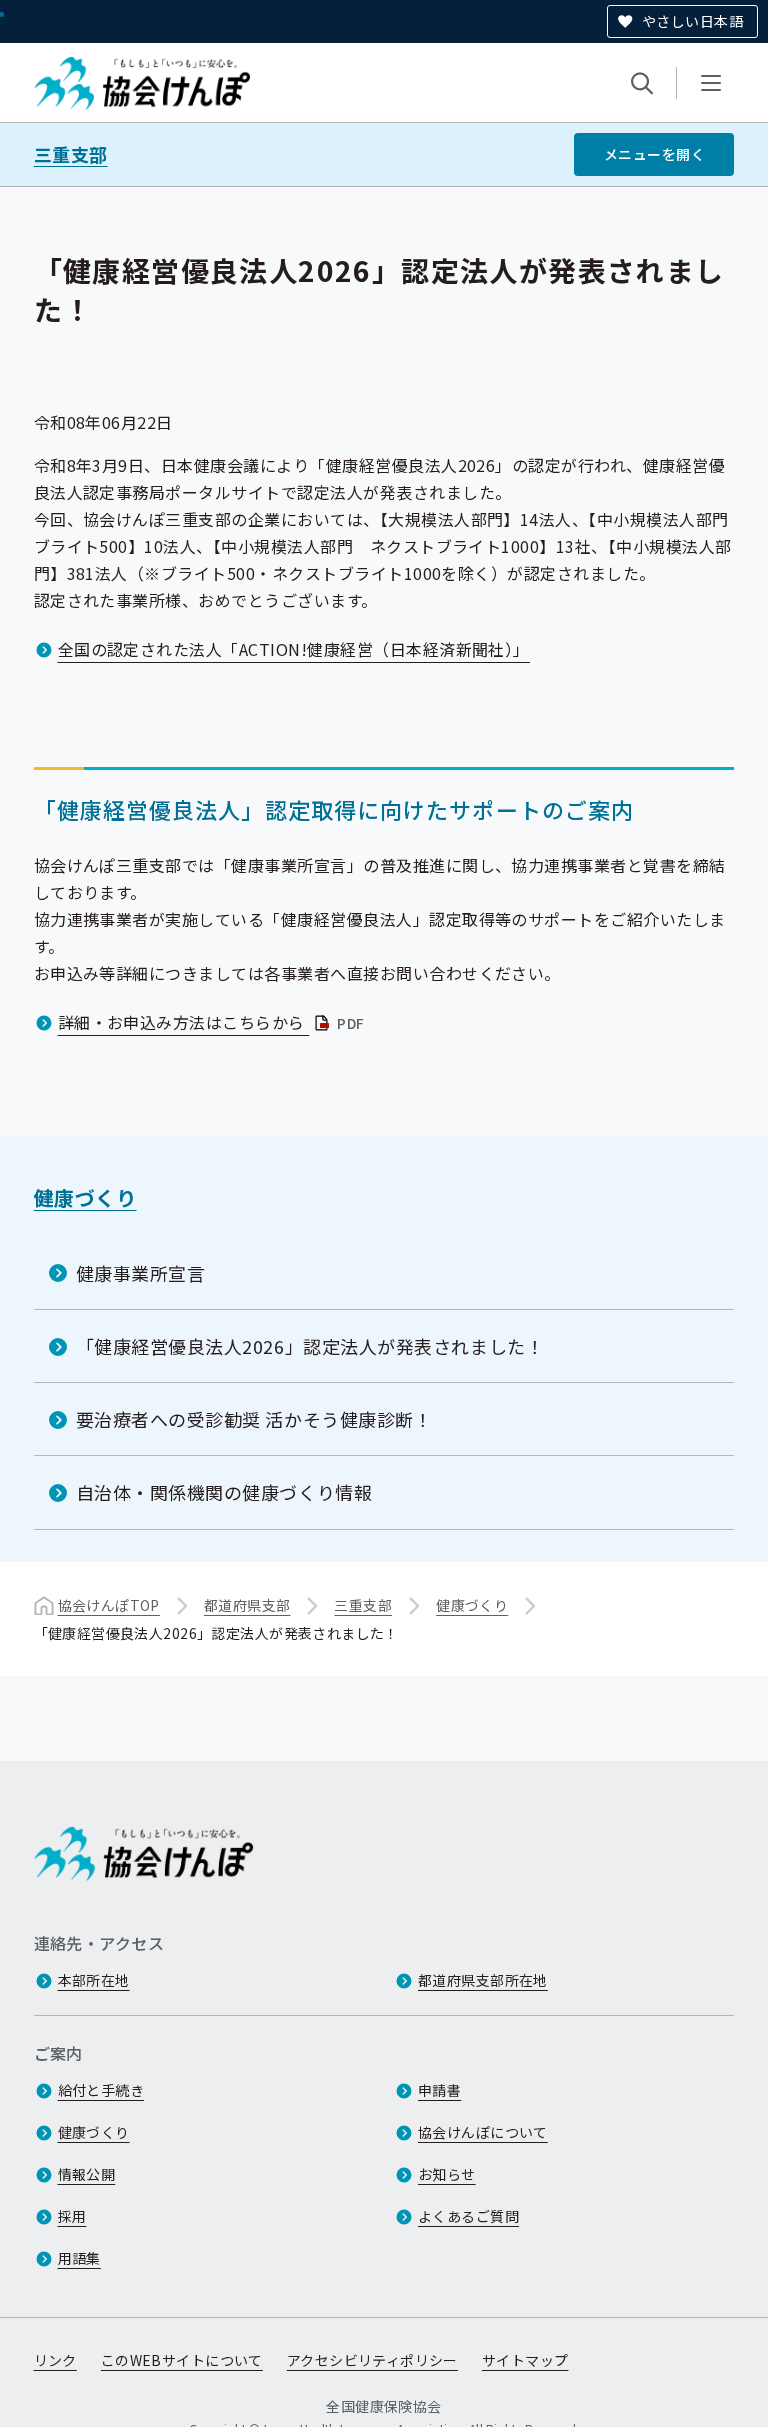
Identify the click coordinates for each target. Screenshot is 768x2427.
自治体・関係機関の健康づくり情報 (224, 1492)
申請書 (439, 2090)
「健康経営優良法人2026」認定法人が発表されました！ (310, 1346)
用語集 (79, 2258)
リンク (55, 2360)
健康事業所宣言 (141, 1273)
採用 (72, 2216)
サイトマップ (525, 2360)
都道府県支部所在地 (483, 1980)
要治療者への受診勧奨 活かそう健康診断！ (254, 1419)
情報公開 (87, 2174)
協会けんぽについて (483, 2132)
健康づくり (85, 1197)
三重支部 (71, 154)
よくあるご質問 (468, 2216)
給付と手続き (101, 2090)
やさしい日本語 (692, 21)
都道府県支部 (247, 1605)
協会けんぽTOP (109, 1605)
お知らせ (447, 2174)
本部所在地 (94, 1980)
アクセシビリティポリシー (372, 2360)
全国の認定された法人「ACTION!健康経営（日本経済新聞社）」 (294, 649)
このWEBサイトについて (182, 2360)
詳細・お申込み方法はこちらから (213, 1022)
